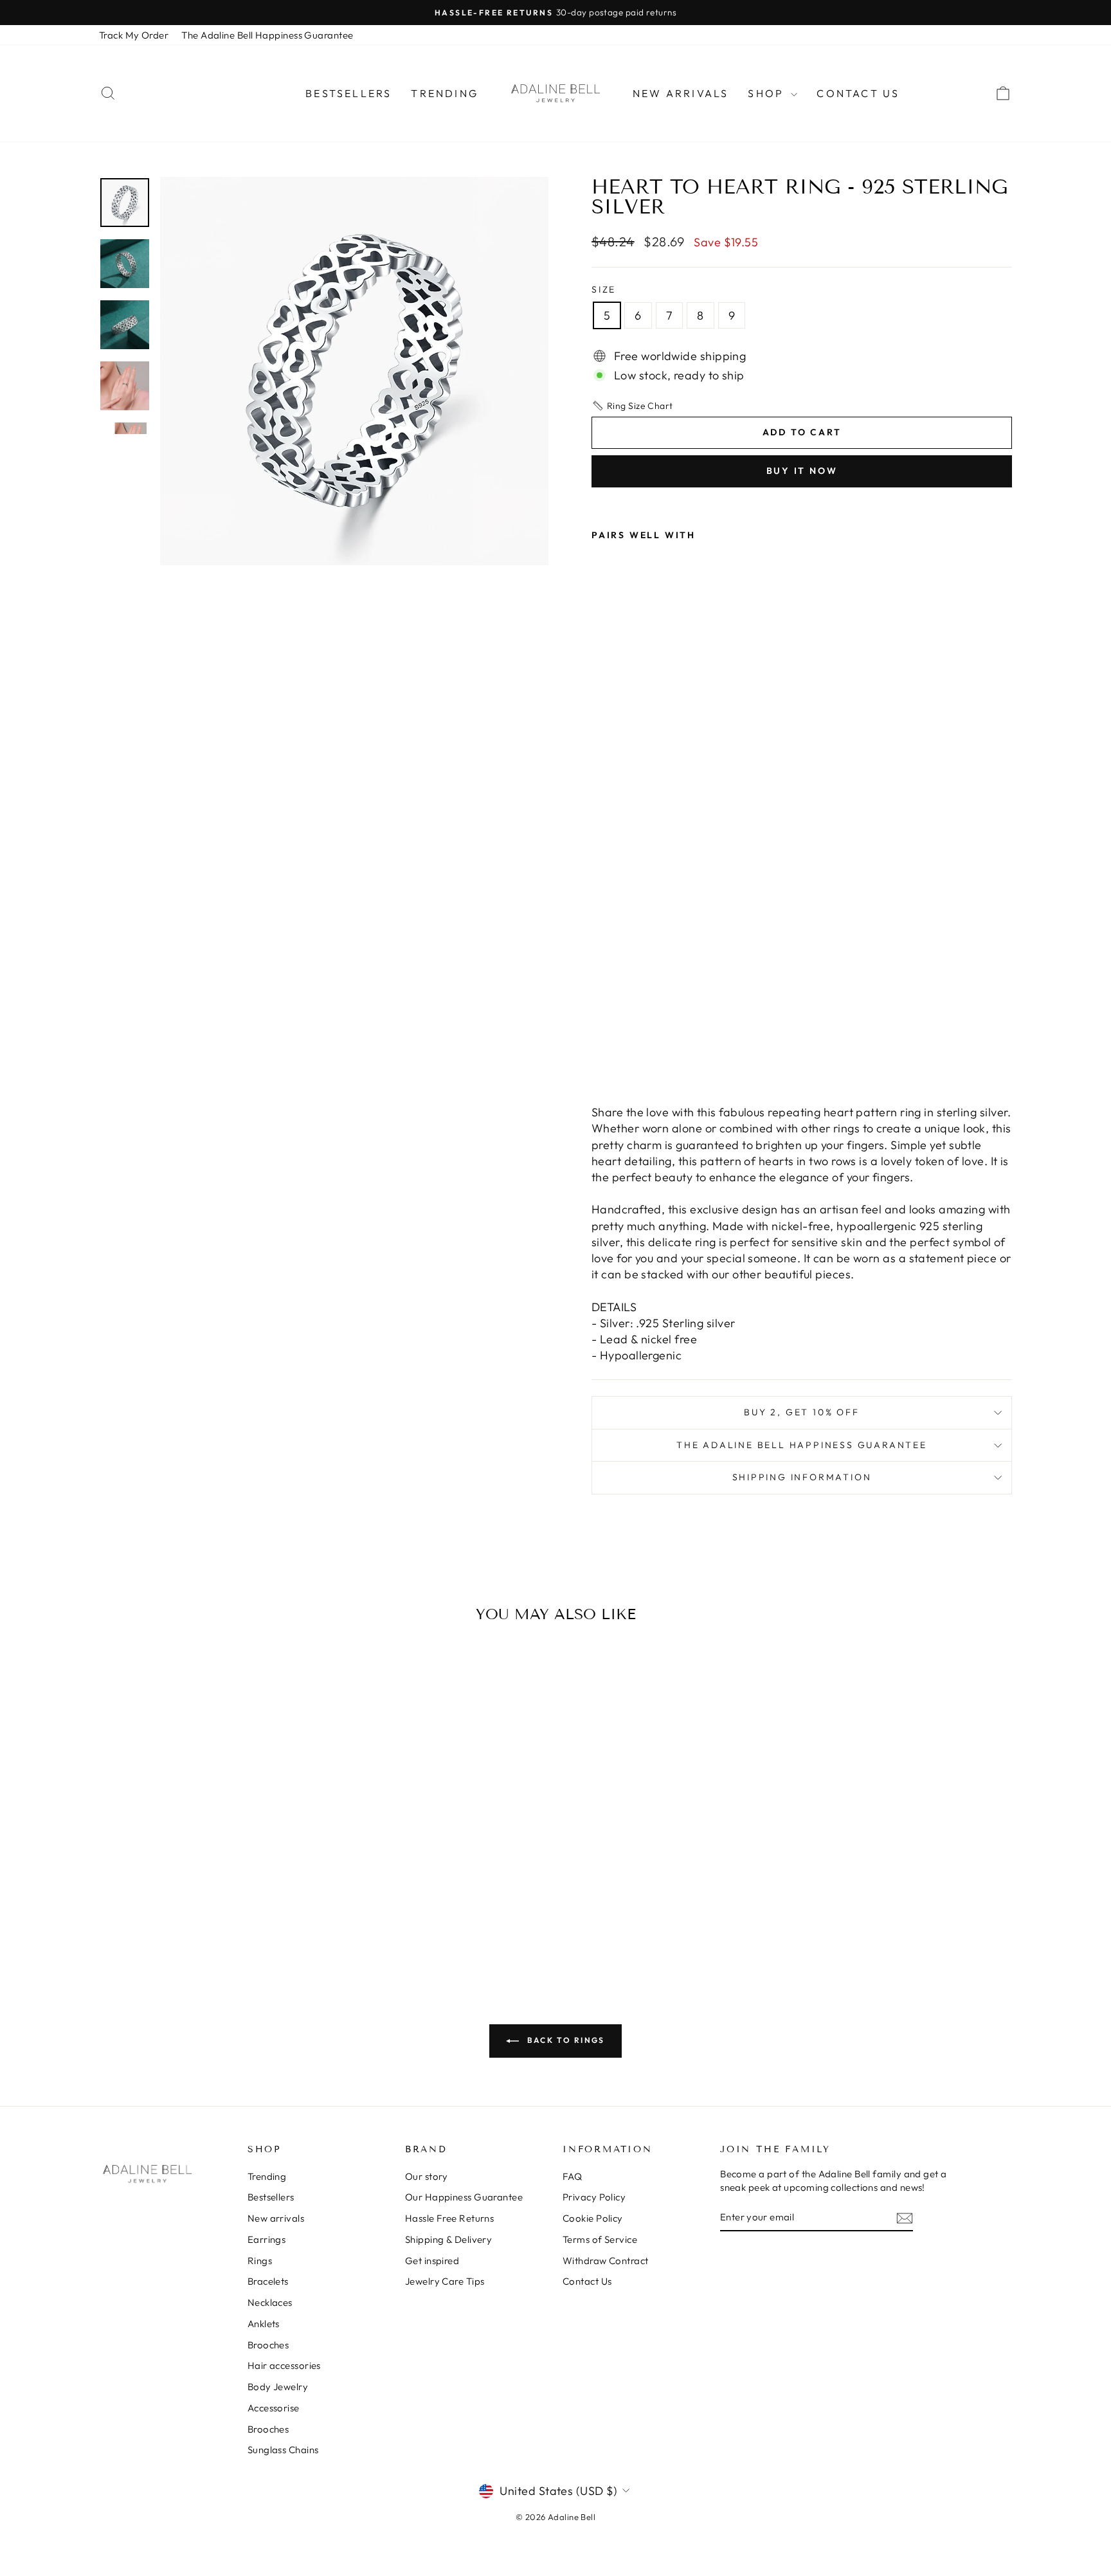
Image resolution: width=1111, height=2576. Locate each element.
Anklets (264, 2324)
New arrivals (681, 93)
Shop (768, 93)
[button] (632, 406)
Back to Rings (565, 2040)
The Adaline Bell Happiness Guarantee (267, 35)
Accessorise (274, 2408)
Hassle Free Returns (450, 2218)
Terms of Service (600, 2239)
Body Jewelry (278, 2387)
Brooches (268, 2345)
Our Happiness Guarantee (464, 2197)
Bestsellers (348, 93)
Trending (445, 93)
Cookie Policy (593, 2218)
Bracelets (268, 2281)
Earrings (267, 2239)
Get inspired (432, 2261)
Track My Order (134, 35)
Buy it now (802, 471)
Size (604, 289)
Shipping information (802, 1477)
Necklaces (270, 2302)
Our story (427, 2176)
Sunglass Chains (283, 2450)
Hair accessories (284, 2365)
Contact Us (587, 2281)
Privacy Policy (594, 2197)
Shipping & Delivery (449, 2239)
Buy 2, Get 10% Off (801, 1412)
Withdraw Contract (606, 2261)
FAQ (572, 2176)
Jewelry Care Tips (445, 2281)
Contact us (858, 93)
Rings (260, 2261)
